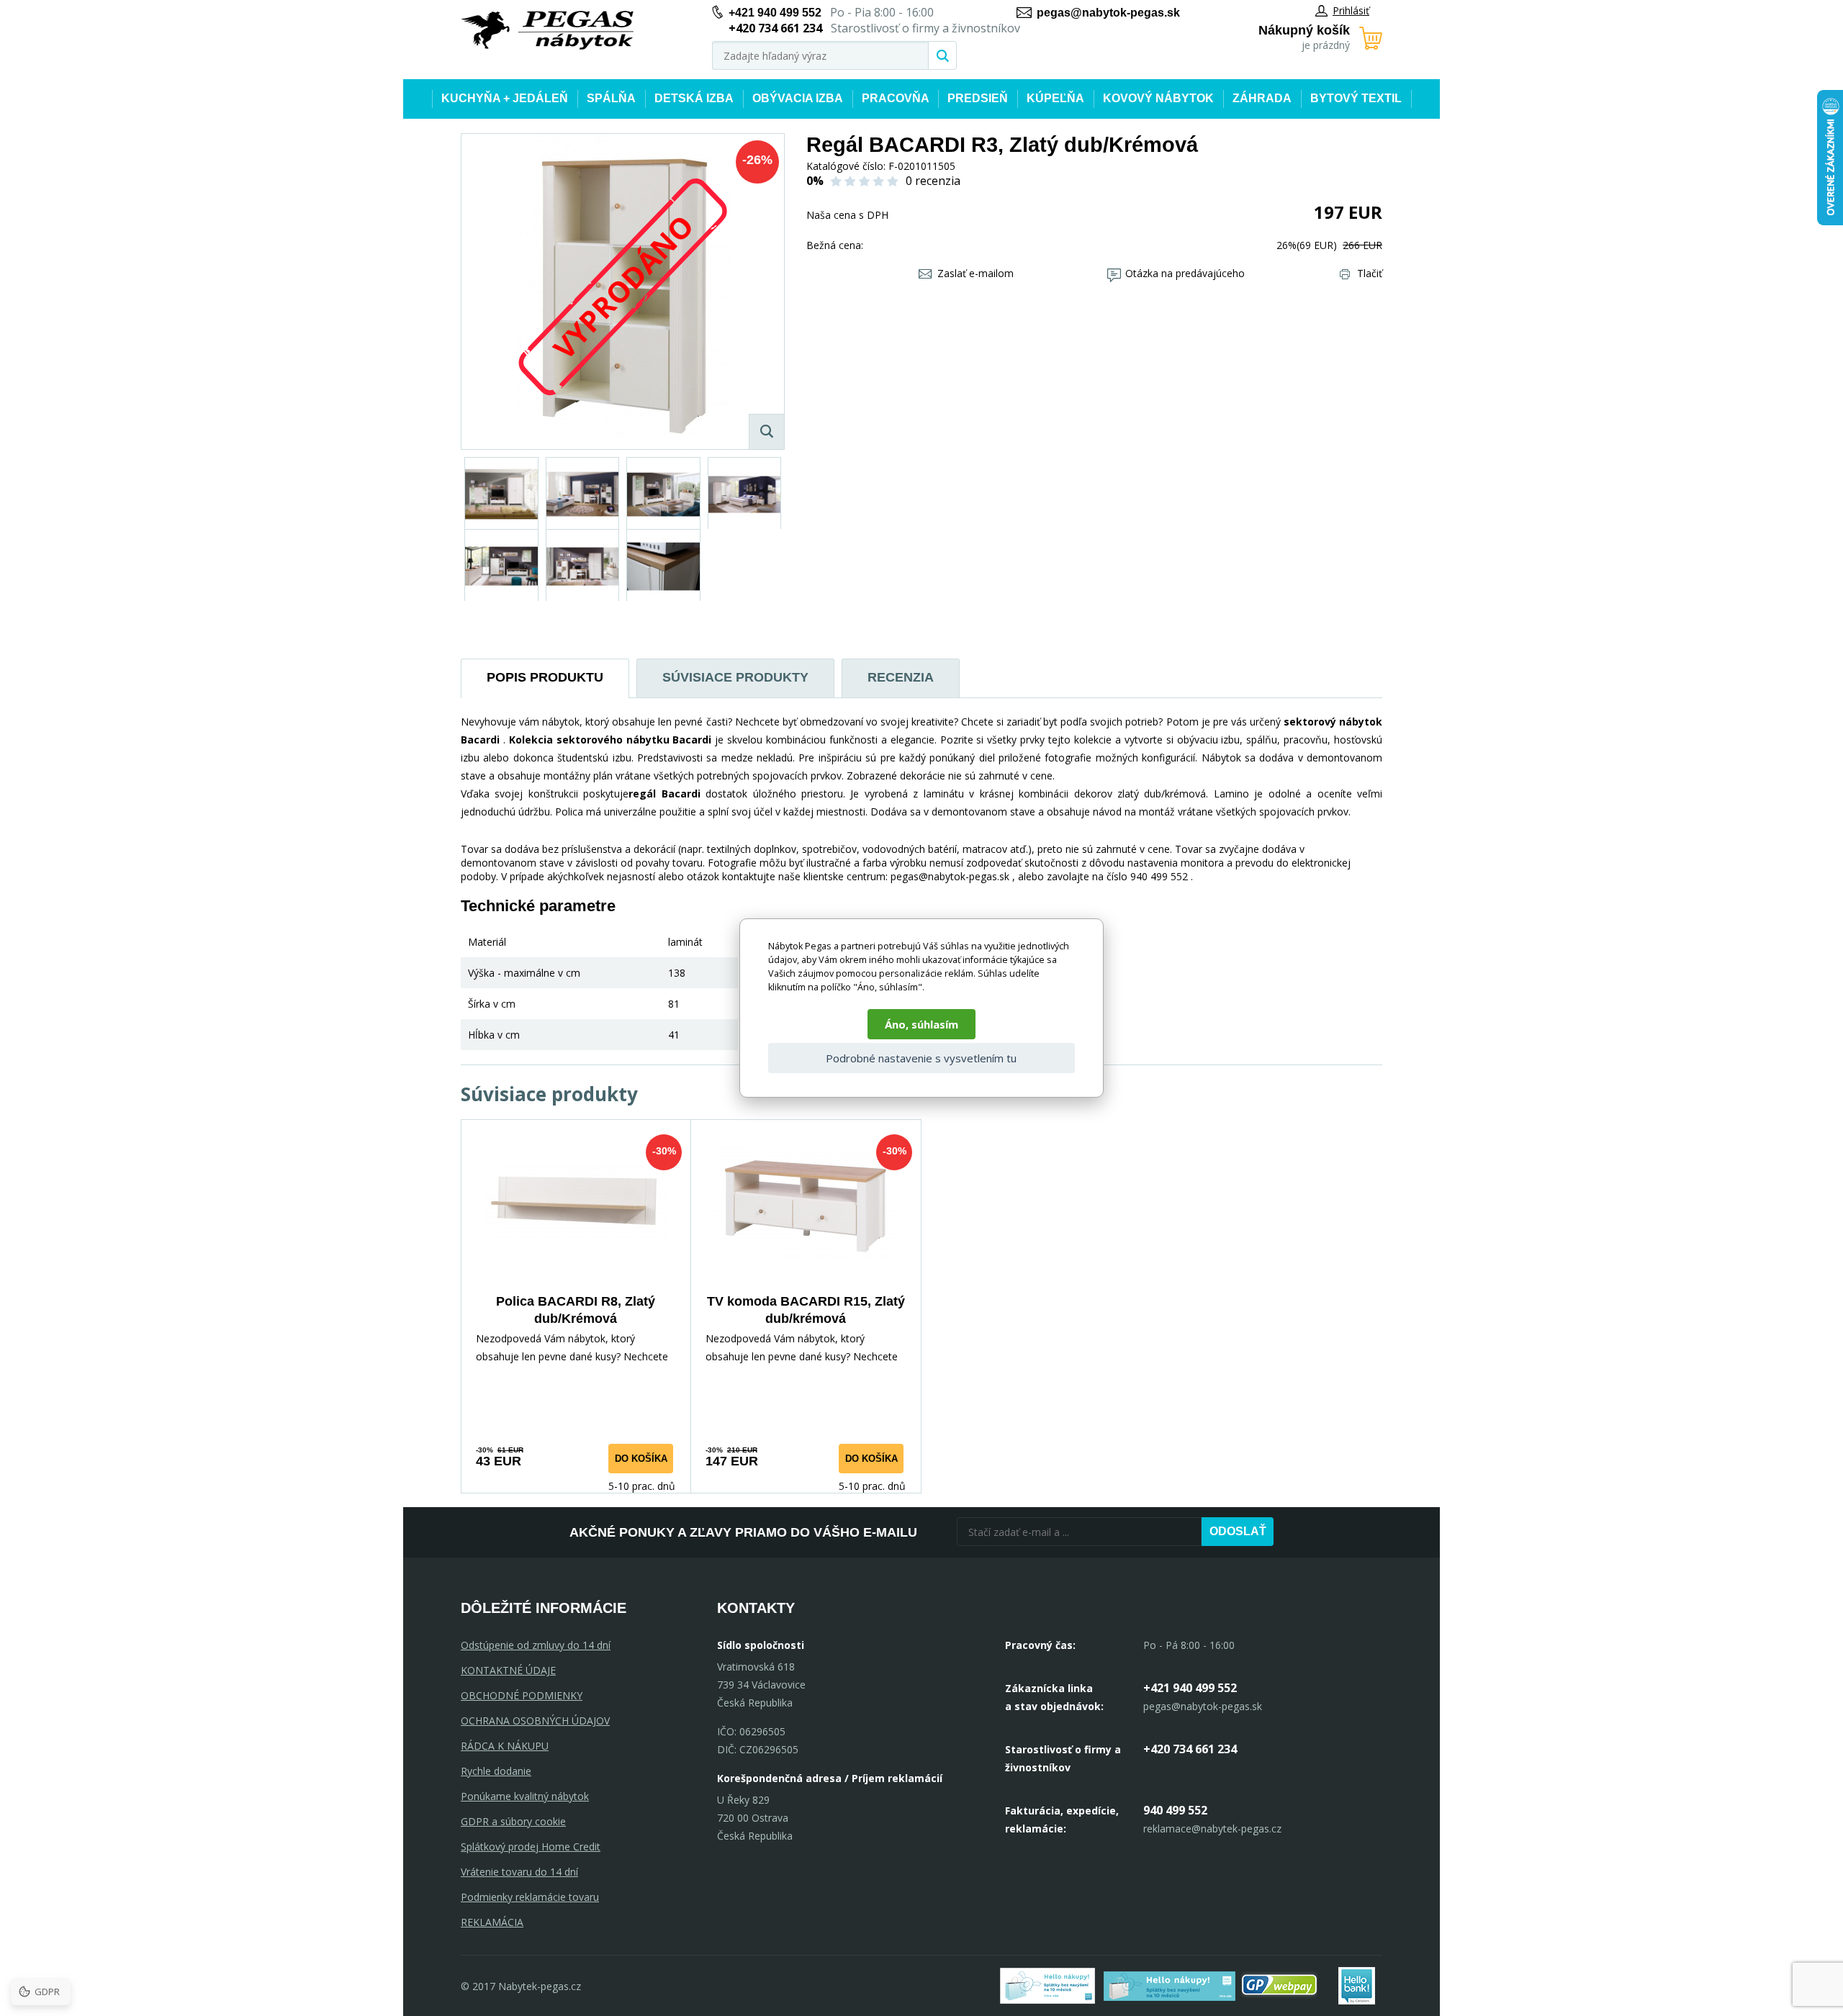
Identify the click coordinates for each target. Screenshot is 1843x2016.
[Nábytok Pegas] (547, 31)
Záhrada (1262, 98)
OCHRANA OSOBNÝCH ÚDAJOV (535, 1721)
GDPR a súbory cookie (513, 1821)
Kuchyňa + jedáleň (505, 98)
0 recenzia (933, 181)
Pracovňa (896, 98)
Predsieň (978, 98)
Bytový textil (1356, 98)
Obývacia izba (798, 98)
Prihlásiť (1351, 10)
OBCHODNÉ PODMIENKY (522, 1695)
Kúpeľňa (1055, 98)
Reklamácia (492, 1922)
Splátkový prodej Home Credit (531, 1847)
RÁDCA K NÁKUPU (505, 1746)
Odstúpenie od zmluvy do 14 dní (536, 1645)
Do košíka (641, 1459)
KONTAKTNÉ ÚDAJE (508, 1670)
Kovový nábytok (1158, 98)
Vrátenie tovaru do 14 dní (519, 1872)
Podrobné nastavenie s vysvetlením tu (921, 1058)
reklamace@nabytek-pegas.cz (1212, 1829)
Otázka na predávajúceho (1185, 273)
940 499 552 (1175, 1810)
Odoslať (1238, 1531)
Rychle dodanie (496, 1771)
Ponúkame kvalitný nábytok (525, 1796)
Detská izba (694, 98)
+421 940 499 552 (775, 13)
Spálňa (611, 98)
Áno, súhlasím (921, 1024)
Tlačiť (1370, 273)
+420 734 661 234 (1190, 1749)
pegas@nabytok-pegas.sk (1108, 13)
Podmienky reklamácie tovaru (530, 1897)
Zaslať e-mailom (975, 273)
